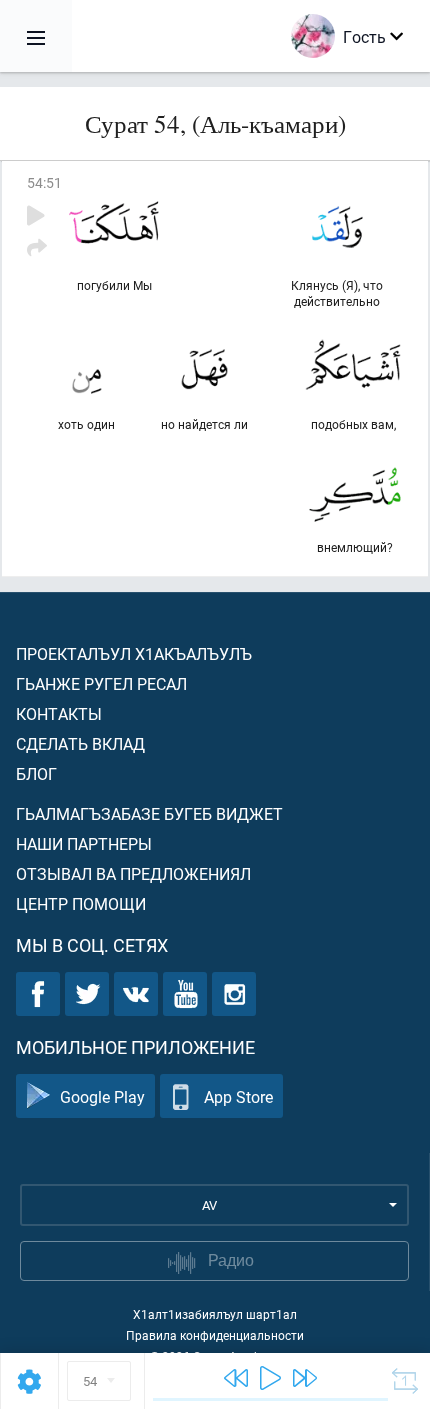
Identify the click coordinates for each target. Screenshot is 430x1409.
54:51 (44, 182)
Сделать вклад (80, 743)
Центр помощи (81, 903)
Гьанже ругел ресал (101, 683)
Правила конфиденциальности (215, 1335)
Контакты (59, 713)
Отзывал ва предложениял (133, 873)
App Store (238, 1096)
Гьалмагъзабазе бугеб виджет (149, 813)
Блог (36, 773)
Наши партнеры (84, 843)
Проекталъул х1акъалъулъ (134, 653)
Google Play (102, 1096)
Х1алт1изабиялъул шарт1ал (215, 1314)
